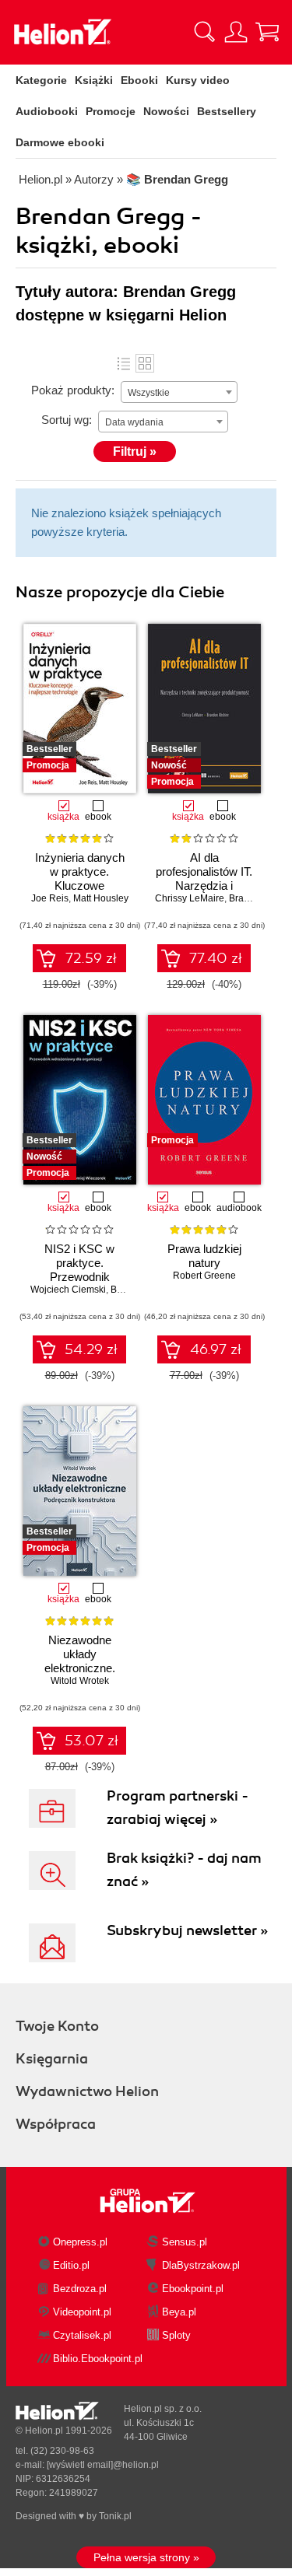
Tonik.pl (115, 2516)
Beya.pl (179, 2312)
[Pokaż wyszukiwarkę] (205, 32)
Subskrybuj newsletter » (187, 1930)
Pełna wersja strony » (146, 2557)
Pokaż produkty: (73, 390)
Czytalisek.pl (82, 2335)
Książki (94, 80)
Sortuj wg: (67, 420)
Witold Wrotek (80, 1681)
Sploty (176, 2335)
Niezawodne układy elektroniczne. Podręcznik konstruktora (80, 1668)
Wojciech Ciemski (68, 1290)
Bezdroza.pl (80, 2289)
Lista (124, 363)
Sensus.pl (185, 2242)
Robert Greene (204, 1276)
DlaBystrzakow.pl (201, 2265)
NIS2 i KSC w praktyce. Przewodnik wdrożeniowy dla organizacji (80, 1277)
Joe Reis (50, 898)
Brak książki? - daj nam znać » (184, 1870)
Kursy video (198, 80)
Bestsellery (227, 111)
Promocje (111, 111)
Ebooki (139, 80)
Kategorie (41, 80)
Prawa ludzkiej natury (204, 1256)
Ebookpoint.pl (193, 2289)
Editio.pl (71, 2265)
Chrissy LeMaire (190, 898)
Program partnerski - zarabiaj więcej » (178, 1808)
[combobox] (179, 392)
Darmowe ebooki (60, 142)
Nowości (166, 111)
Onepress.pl (80, 2242)
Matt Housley (101, 898)
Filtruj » (135, 451)
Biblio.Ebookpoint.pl (98, 2359)
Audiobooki (47, 111)
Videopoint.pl (82, 2312)
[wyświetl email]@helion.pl (103, 2465)
